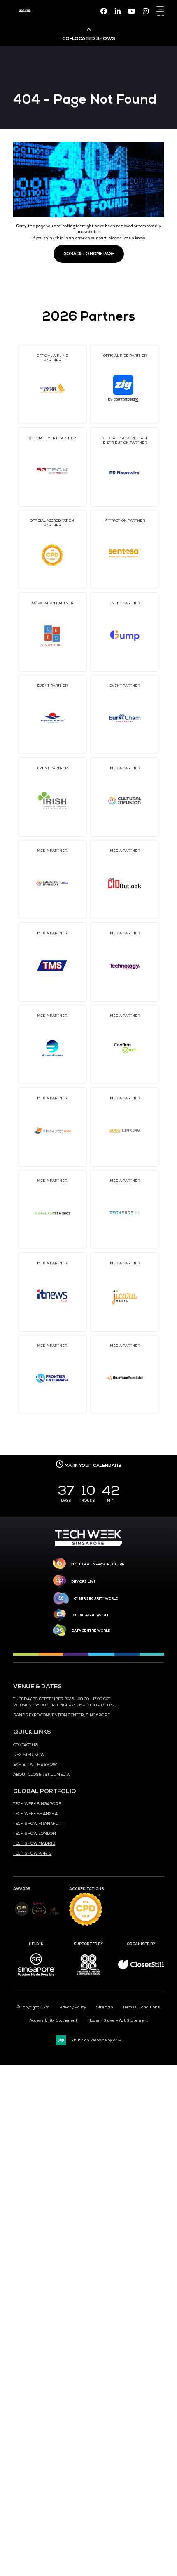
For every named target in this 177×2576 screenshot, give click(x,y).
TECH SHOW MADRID (34, 1843)
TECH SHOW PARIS (32, 1853)
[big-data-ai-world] (60, 1615)
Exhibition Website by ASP (95, 2040)
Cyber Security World (96, 1598)
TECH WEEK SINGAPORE (37, 1804)
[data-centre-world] (60, 1631)
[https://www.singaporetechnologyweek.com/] (88, 1544)
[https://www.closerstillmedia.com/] (141, 1968)
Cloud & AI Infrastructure (98, 1564)
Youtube (132, 11)
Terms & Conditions (141, 2007)
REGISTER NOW (29, 1755)
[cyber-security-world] (61, 1599)
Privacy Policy (73, 2007)
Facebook (104, 11)
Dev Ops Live (84, 1581)
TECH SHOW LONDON (35, 1834)
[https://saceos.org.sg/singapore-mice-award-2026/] (39, 1916)
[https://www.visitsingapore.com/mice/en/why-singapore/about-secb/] (36, 1979)
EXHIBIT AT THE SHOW (35, 1765)
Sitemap (104, 2007)
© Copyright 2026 (33, 2007)
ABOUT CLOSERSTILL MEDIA (41, 1775)
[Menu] (159, 9)
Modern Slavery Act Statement (118, 2020)
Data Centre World (91, 1631)
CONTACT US (26, 1745)
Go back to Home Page (89, 254)
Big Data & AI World (91, 1615)
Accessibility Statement (53, 2020)
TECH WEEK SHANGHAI (36, 1814)
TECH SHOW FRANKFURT (38, 1824)
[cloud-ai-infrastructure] (59, 1564)
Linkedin (118, 11)
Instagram (146, 11)
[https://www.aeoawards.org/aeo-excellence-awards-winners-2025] (22, 1915)
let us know (134, 238)
